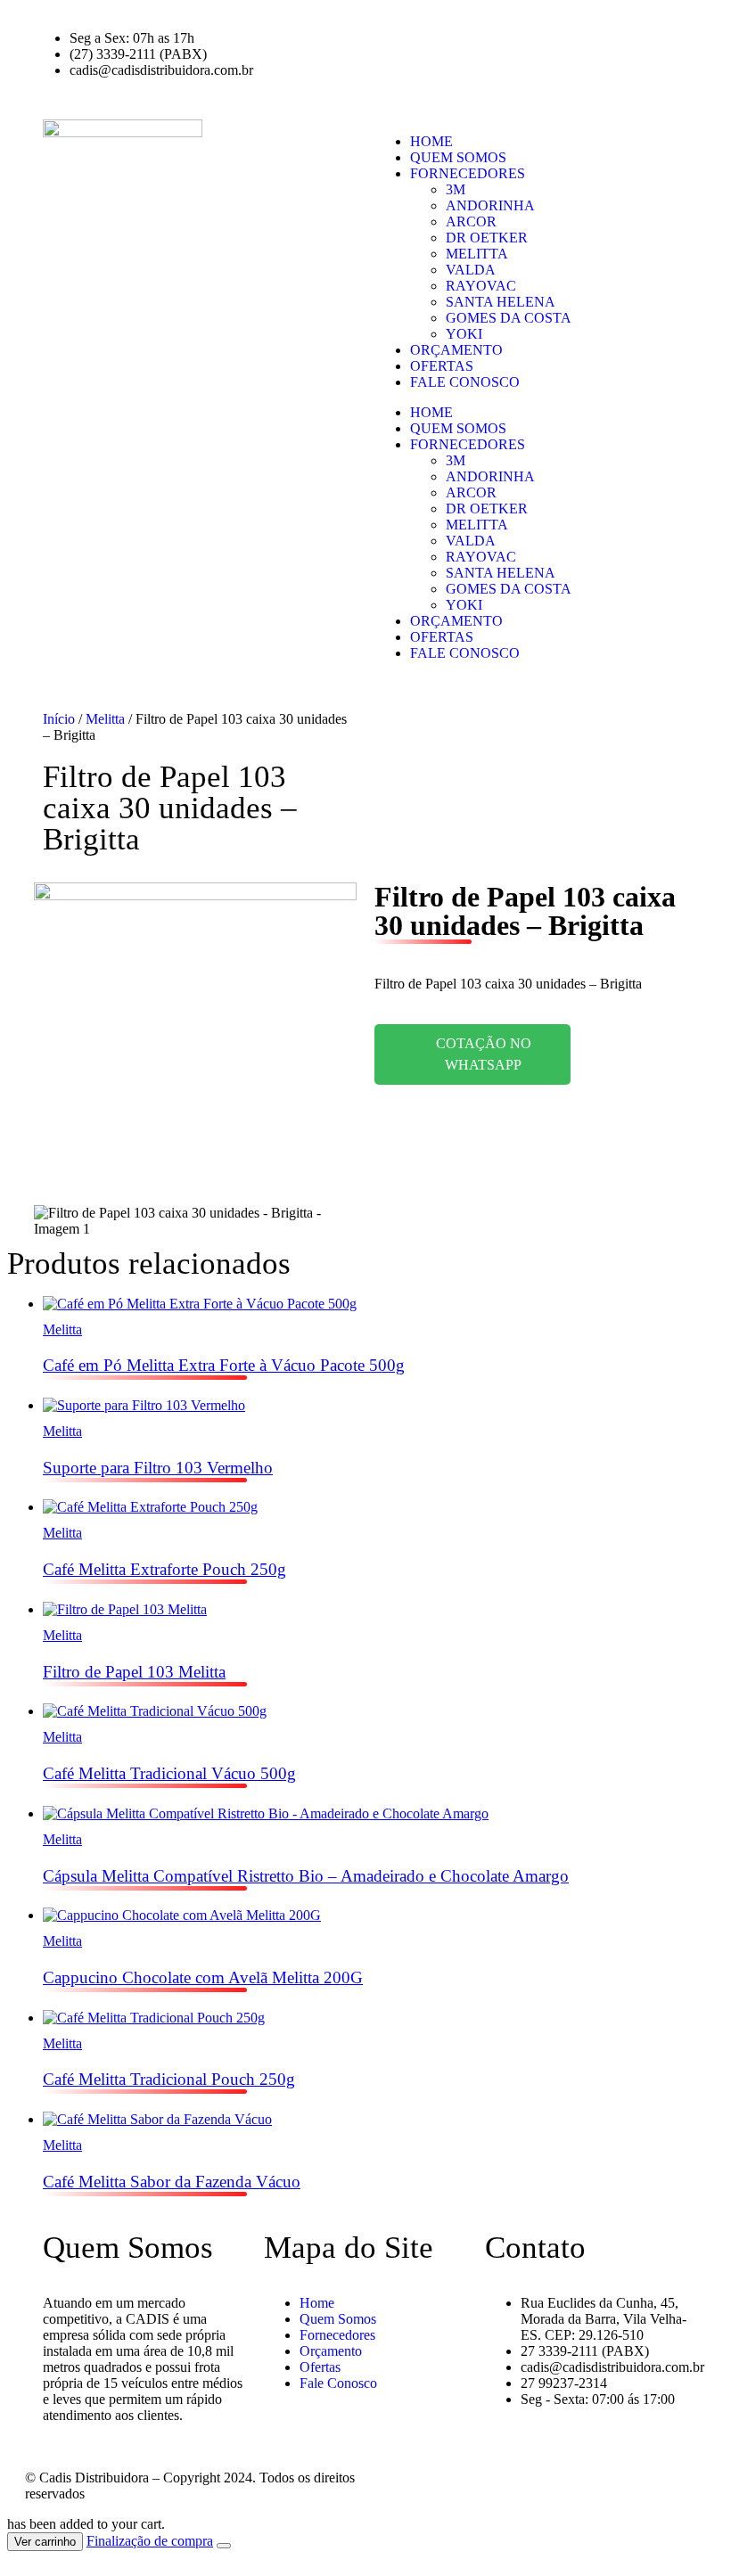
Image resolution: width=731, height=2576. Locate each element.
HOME (431, 141)
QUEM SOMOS (458, 157)
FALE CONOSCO (465, 382)
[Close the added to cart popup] (224, 2546)
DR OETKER (487, 238)
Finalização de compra (150, 2541)
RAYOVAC (481, 286)
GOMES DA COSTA (509, 318)
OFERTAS (442, 366)
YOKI (464, 334)
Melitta (105, 719)
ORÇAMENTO (456, 350)
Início (59, 719)
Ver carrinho (45, 2542)
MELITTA (477, 254)
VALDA (471, 270)
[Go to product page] (383, 1304)
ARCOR (471, 222)
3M (456, 189)
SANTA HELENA (501, 302)
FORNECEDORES (468, 173)
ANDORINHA (490, 205)
